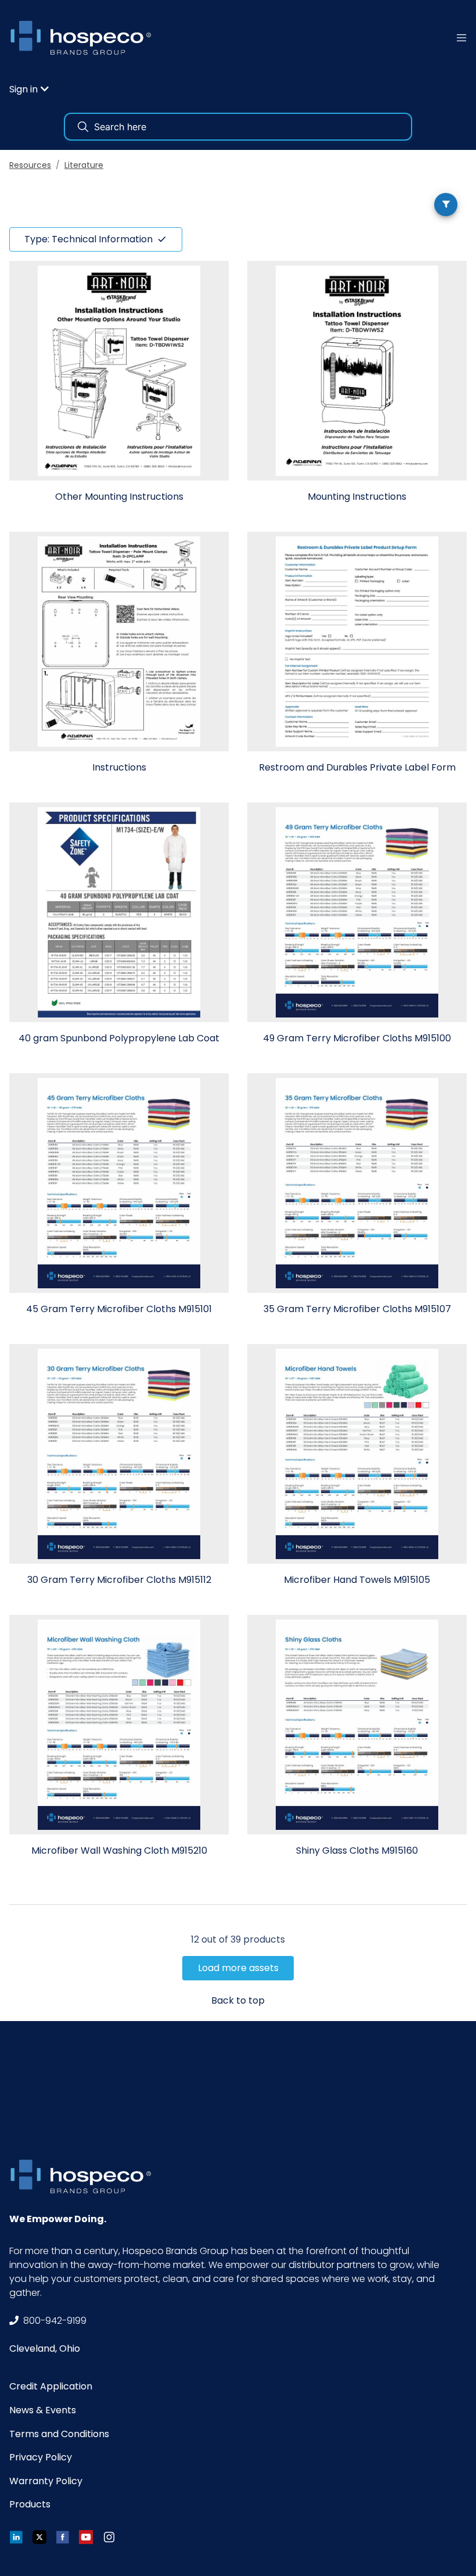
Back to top (238, 2000)
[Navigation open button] (461, 37)
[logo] (85, 37)
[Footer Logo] (85, 2176)
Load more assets (238, 1968)
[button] (29, 89)
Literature (84, 165)
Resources (30, 165)
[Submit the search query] (83, 127)
